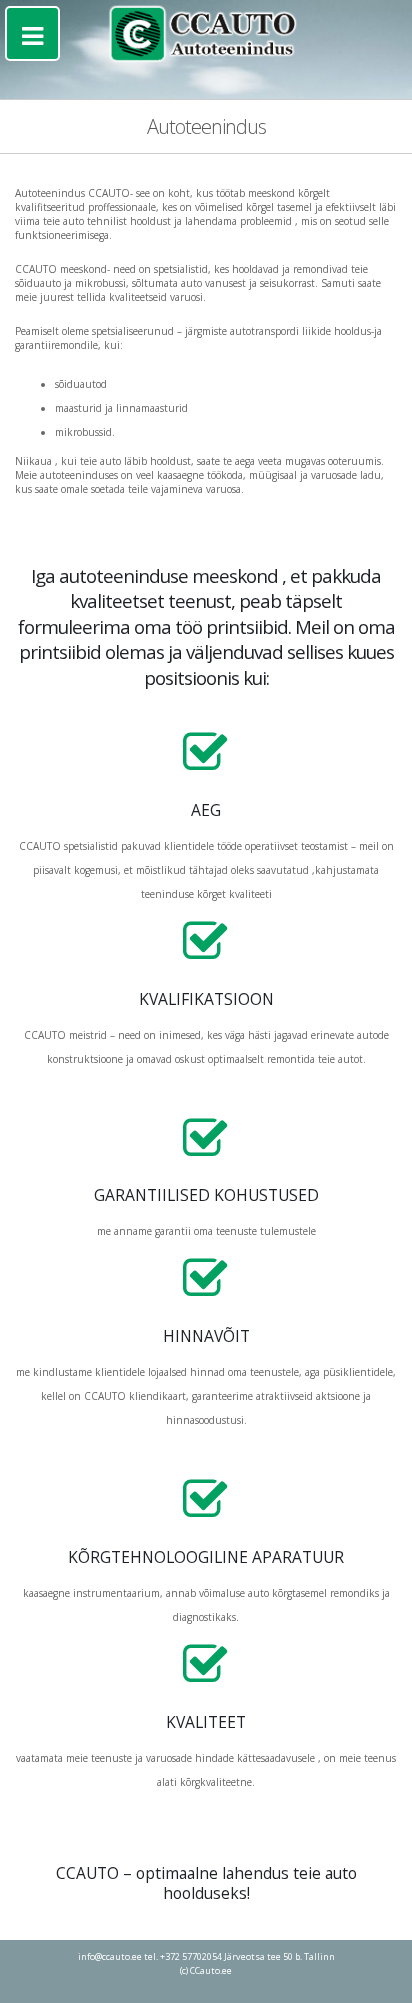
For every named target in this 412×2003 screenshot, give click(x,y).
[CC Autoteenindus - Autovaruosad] (206, 34)
